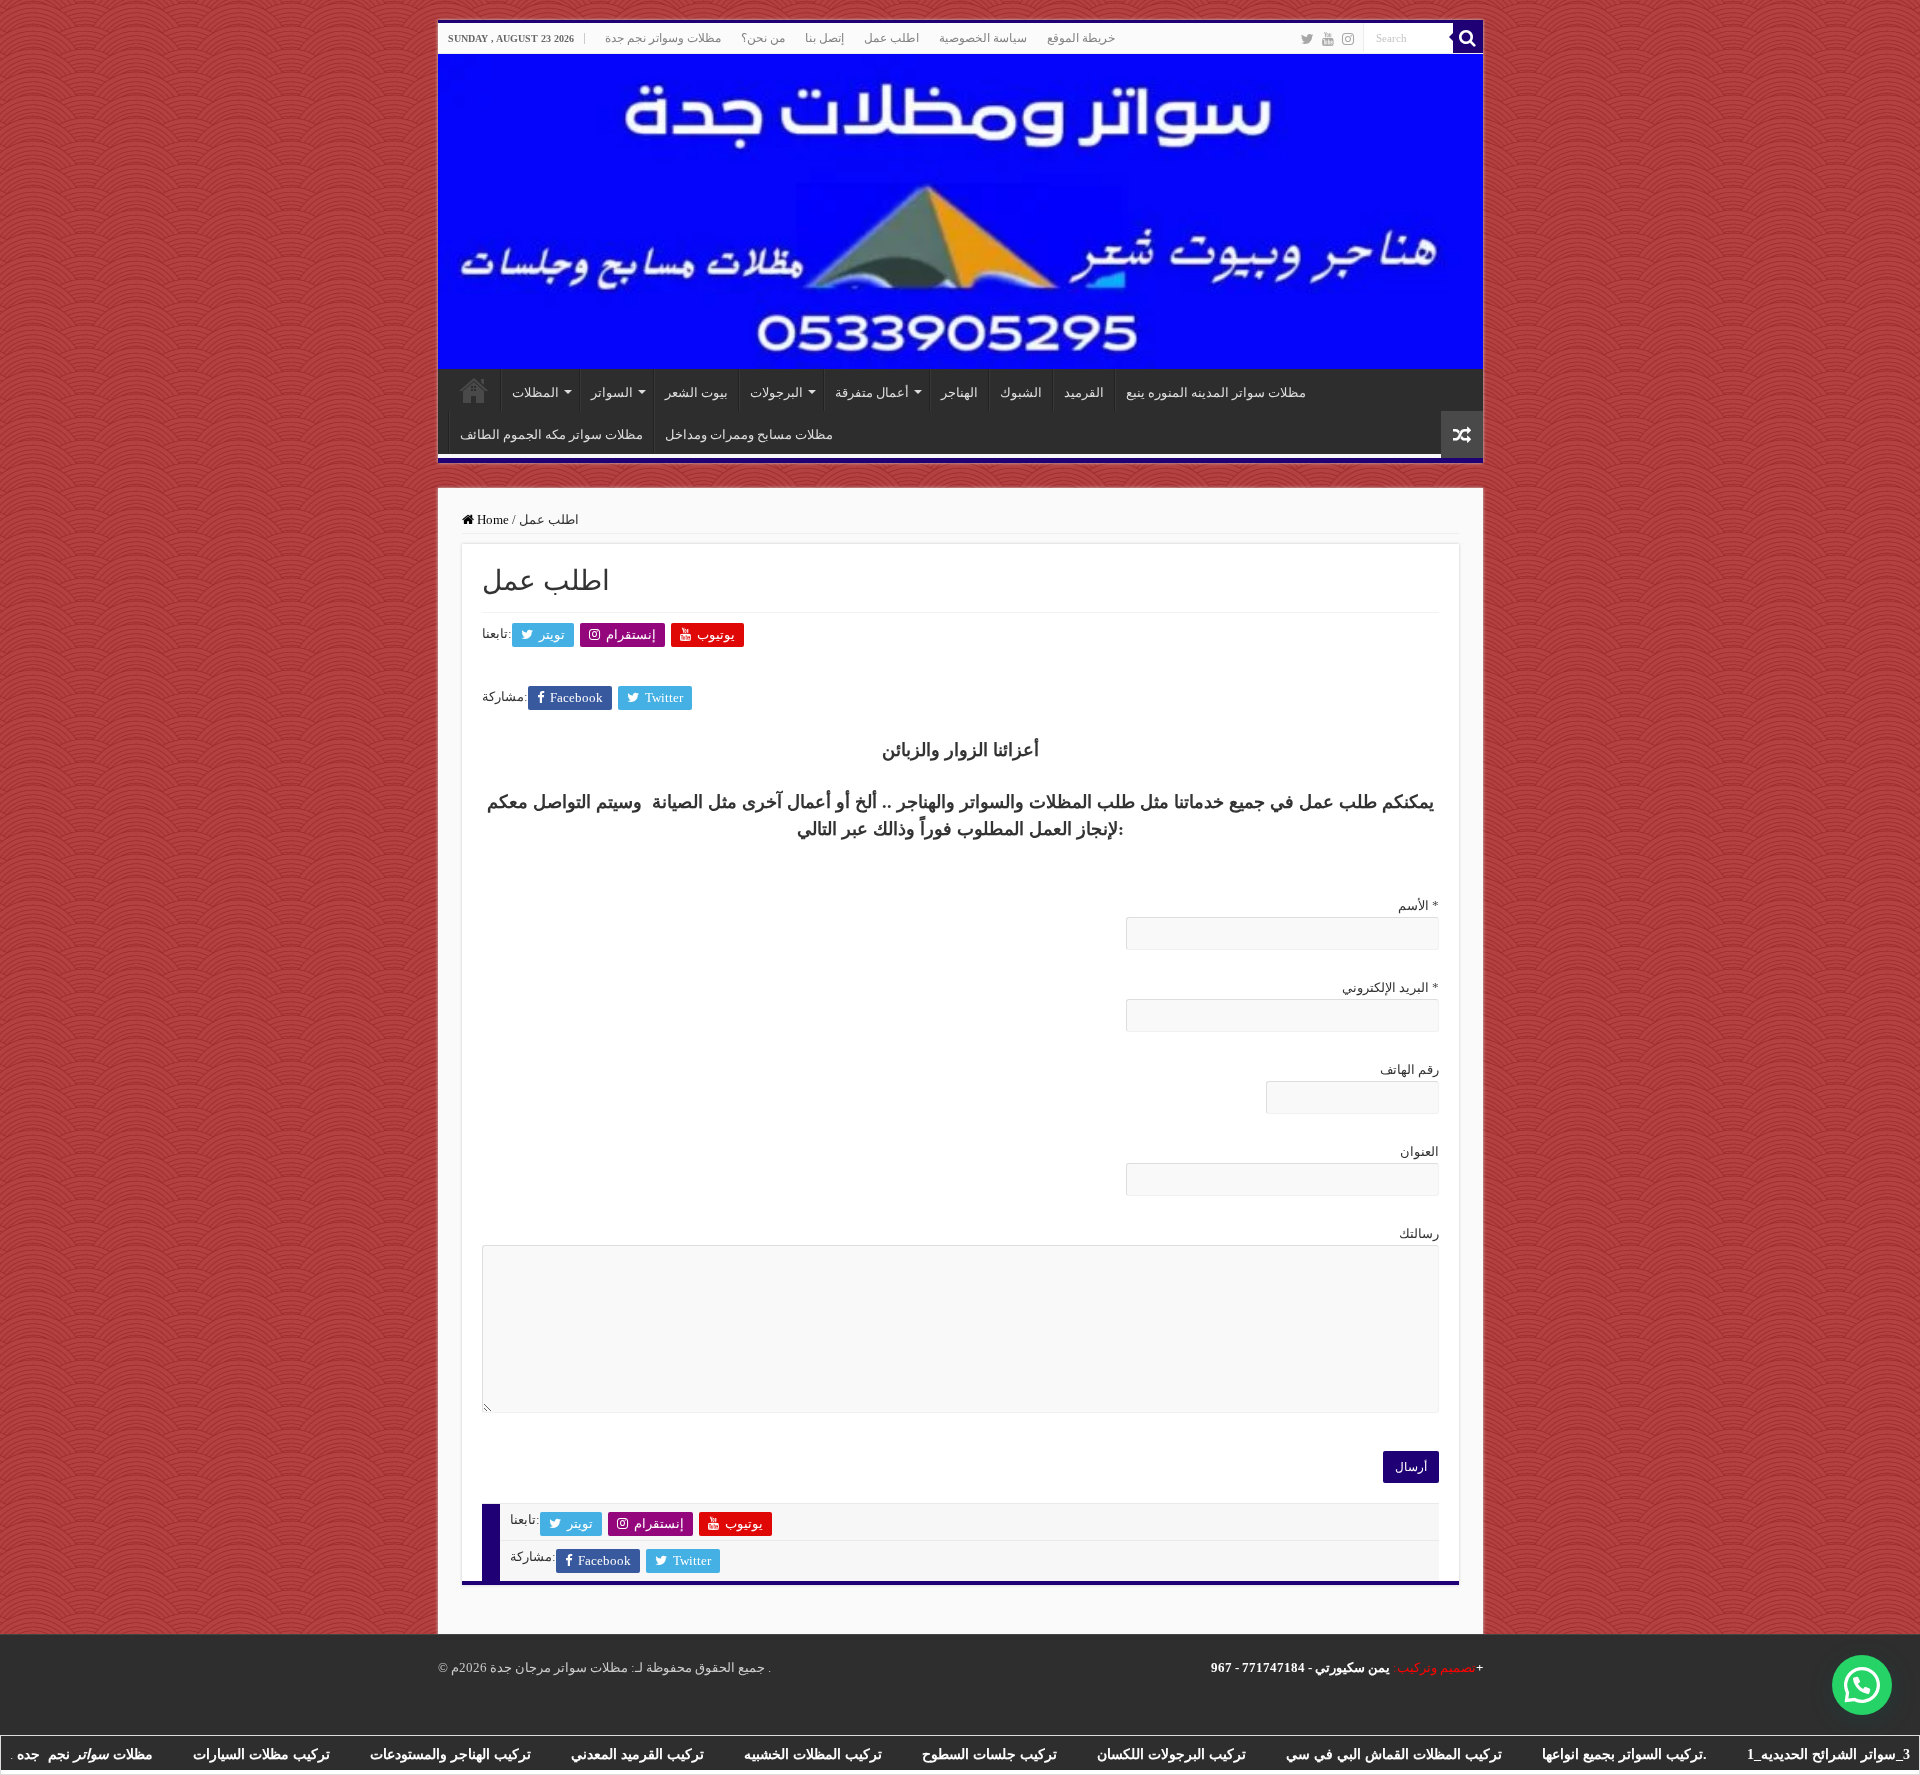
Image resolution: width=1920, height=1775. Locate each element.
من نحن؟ (763, 38)
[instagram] (1348, 39)
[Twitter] (1307, 39)
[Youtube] (1328, 39)
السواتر (612, 392)
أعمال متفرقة (872, 392)
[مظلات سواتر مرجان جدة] (960, 211)
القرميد (1084, 392)
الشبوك (1021, 392)
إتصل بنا (824, 38)
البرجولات (776, 392)
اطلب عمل (891, 38)
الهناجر (959, 392)
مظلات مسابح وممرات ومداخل (749, 434)
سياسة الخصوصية (983, 38)
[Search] (1468, 38)
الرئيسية (474, 390)
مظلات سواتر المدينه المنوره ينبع (1216, 392)
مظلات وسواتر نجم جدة (663, 38)
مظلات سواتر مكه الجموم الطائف (551, 434)
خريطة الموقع (1081, 38)
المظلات (535, 392)
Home (491, 519)
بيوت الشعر (696, 392)
